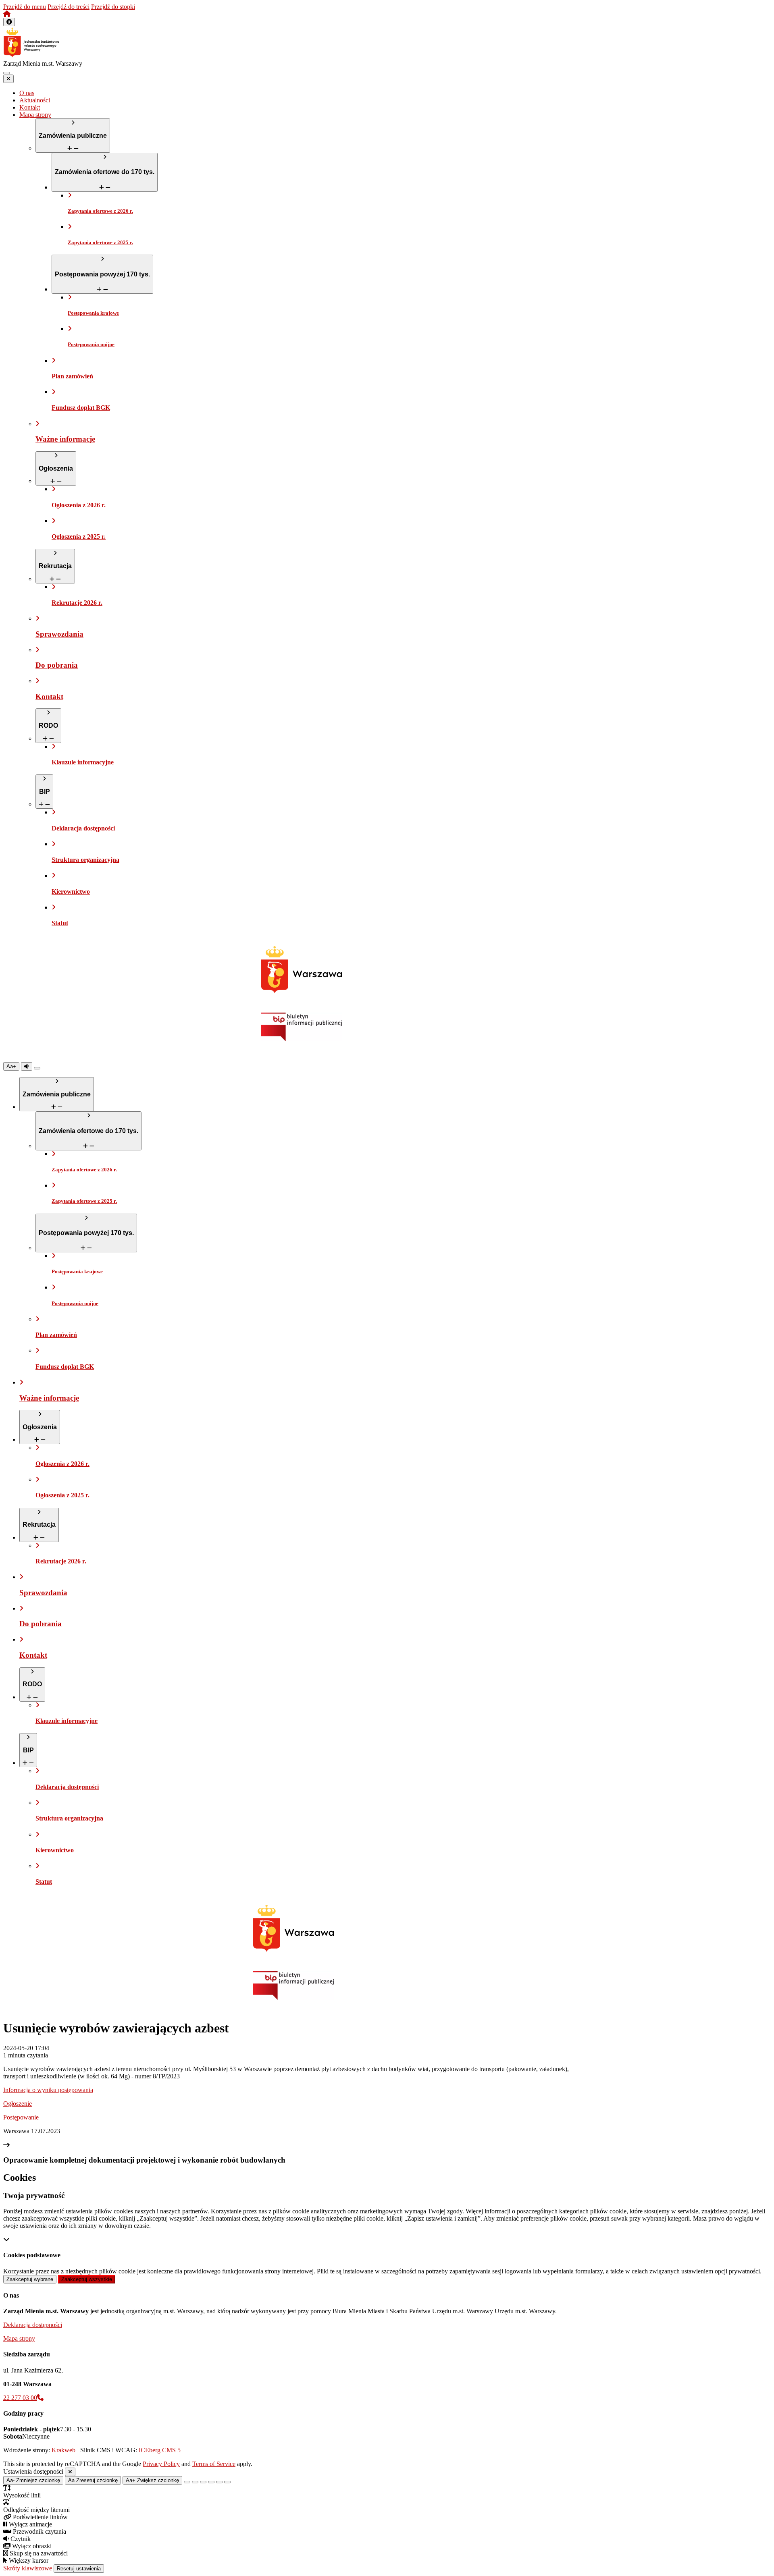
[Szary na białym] (203, 2482)
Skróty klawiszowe (28, 2568)
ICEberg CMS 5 (160, 2450)
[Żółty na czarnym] (37, 1068)
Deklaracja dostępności (33, 2325)
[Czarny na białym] (211, 2482)
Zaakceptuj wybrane (30, 2279)
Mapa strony (19, 2338)
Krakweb (63, 2450)
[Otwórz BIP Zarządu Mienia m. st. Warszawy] (302, 1039)
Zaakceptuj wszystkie (87, 2279)
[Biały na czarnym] (195, 2482)
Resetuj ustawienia (79, 2569)
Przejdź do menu (25, 7)
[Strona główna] (7, 14)
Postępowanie (21, 2117)
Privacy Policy (161, 2464)
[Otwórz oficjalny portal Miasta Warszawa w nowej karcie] (302, 970)
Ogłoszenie (18, 2104)
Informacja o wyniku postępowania (48, 2090)
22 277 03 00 (20, 2398)
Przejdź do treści (69, 7)
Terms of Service (214, 2464)
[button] (9, 22)
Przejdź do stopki (113, 7)
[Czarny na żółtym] (219, 2482)
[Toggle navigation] (6, 73)
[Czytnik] (27, 1066)
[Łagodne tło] (227, 2482)
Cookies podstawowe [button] (32, 2255)
